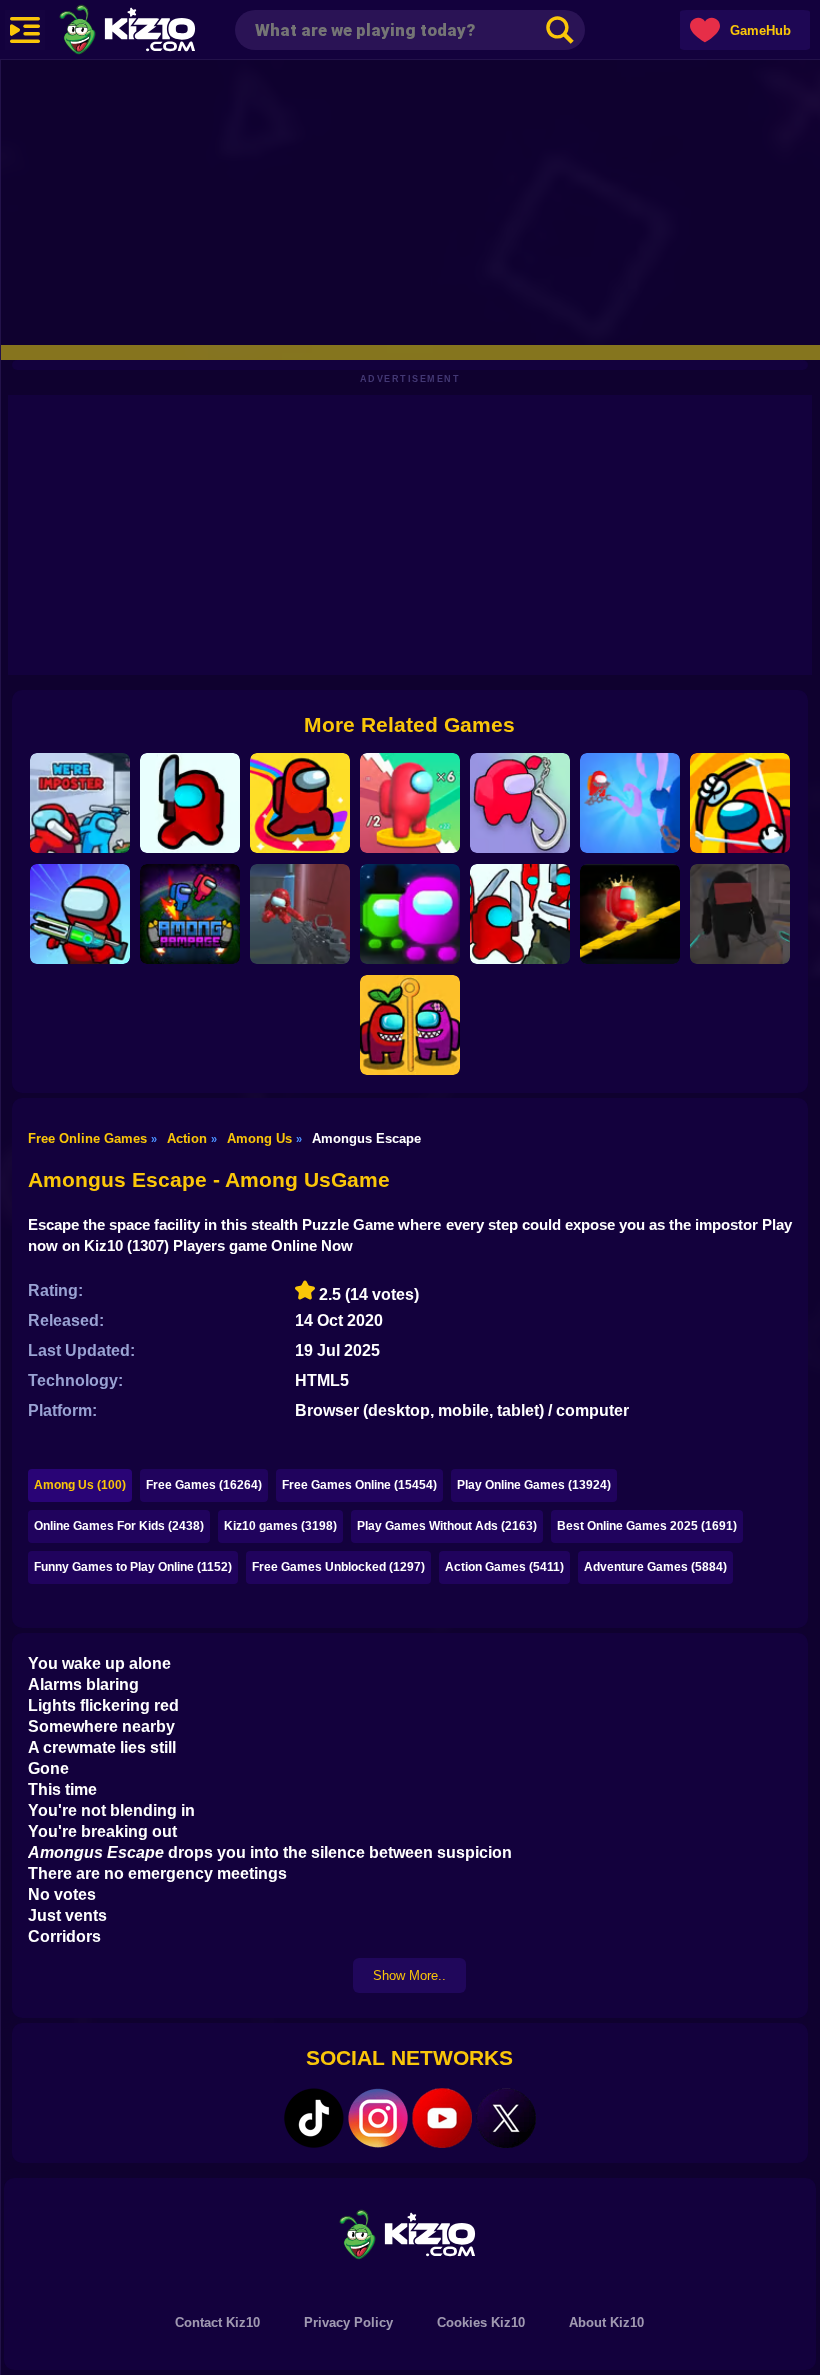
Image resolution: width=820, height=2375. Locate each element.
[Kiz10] (160, 32)
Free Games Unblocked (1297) (338, 1567)
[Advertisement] (410, 200)
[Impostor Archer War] (740, 803)
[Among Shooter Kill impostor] (190, 803)
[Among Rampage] (190, 914)
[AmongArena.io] (410, 914)
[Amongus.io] (300, 803)
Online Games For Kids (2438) (119, 1526)
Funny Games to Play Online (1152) (133, 1567)
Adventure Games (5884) (655, 1567)
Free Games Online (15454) (359, 1485)
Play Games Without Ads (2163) (447, 1526)
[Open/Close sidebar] (25, 30)
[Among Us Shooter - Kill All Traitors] (520, 914)
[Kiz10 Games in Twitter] (506, 2118)
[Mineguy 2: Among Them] (740, 914)
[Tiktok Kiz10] (314, 2118)
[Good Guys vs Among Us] (300, 914)
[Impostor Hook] (520, 803)
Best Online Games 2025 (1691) (647, 1526)
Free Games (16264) (204, 1485)
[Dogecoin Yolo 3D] (410, 803)
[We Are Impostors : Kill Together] (80, 803)
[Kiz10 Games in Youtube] (442, 2118)
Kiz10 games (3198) (280, 1526)
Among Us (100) (80, 1485)
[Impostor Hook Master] (630, 803)
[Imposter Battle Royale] (80, 914)
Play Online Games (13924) (534, 1485)
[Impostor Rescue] (410, 1025)
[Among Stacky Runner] (630, 914)
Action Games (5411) (504, 1567)
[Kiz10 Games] (410, 2233)
